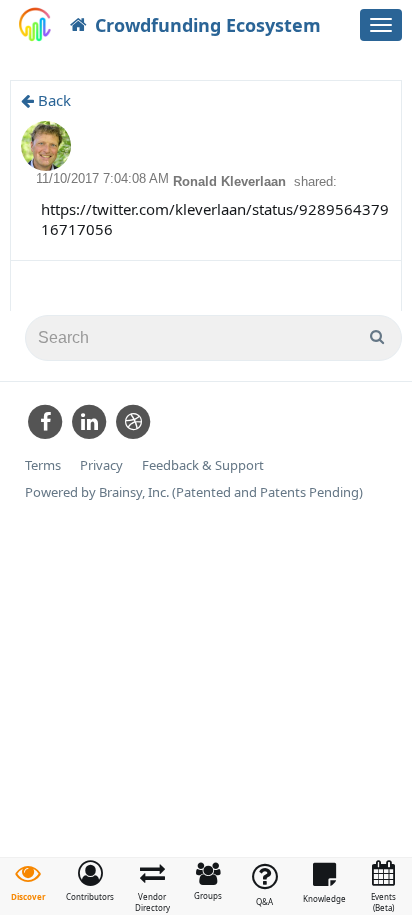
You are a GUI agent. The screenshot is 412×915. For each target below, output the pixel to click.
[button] (90, 881)
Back (52, 100)
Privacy (101, 465)
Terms (43, 465)
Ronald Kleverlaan (231, 181)
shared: (315, 181)
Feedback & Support (203, 465)
